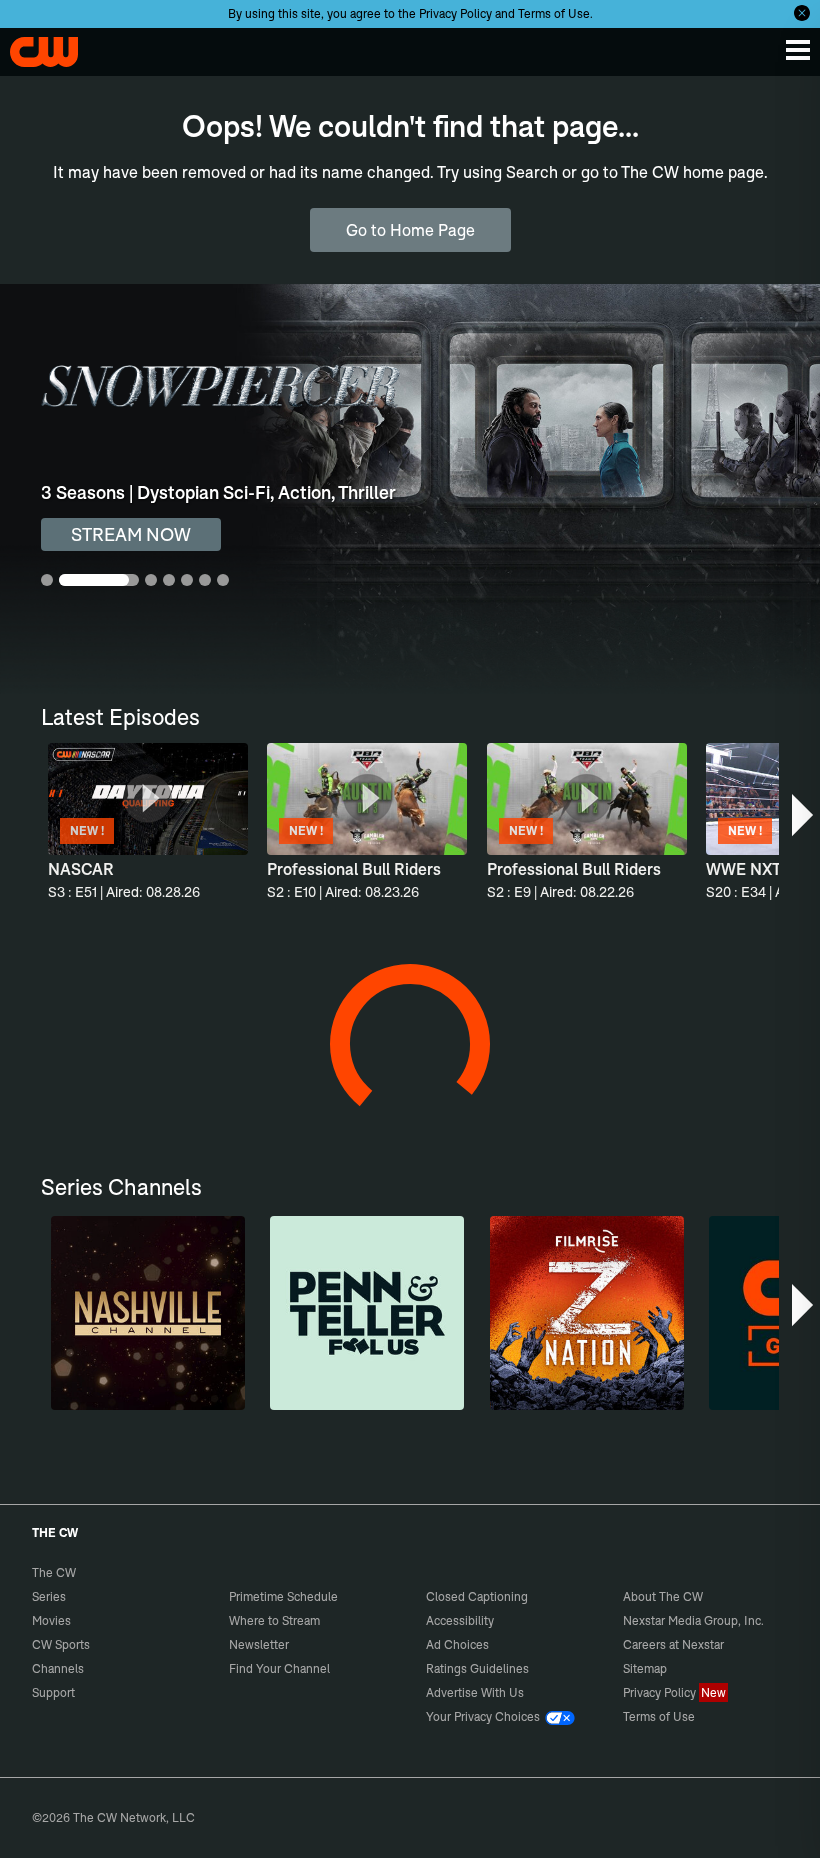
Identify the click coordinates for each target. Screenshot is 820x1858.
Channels (58, 1668)
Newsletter (259, 1644)
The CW (35, 47)
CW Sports (61, 1644)
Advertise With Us (475, 1692)
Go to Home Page (410, 230)
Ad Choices (457, 1644)
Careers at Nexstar (673, 1644)
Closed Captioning (477, 1596)
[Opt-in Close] (802, 13)
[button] (803, 815)
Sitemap (645, 1668)
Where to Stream (274, 1620)
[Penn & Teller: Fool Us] (367, 1313)
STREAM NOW (131, 534)
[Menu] (798, 50)
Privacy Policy (455, 13)
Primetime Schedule (283, 1596)
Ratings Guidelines (477, 1668)
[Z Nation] (587, 1313)
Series (49, 1596)
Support (53, 1692)
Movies (51, 1620)
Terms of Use (554, 13)
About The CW (663, 1596)
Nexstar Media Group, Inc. (693, 1620)
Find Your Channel (279, 1668)
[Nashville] (148, 1313)
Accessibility (460, 1620)
